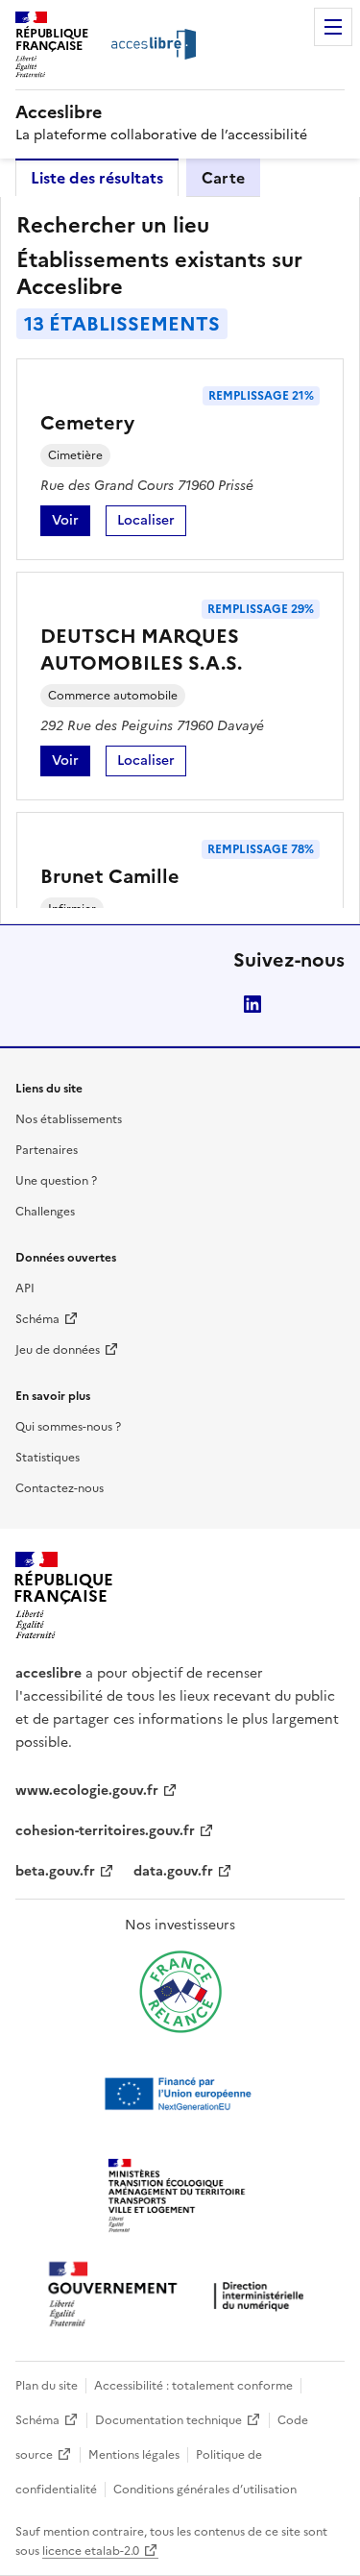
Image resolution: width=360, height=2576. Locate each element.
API (25, 1288)
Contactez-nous (60, 1488)
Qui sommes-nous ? (68, 1427)
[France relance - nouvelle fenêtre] (180, 1992)
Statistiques (48, 1458)
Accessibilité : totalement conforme (193, 2386)
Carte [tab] (223, 178)
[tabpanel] (180, 560)
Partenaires (47, 1150)
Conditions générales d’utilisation (205, 2490)
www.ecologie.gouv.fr (87, 1791)
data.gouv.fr (173, 1871)
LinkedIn (252, 1004)
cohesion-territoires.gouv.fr (105, 1831)
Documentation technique (168, 2420)
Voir (71, 523)
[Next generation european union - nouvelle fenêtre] (180, 2094)
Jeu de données (58, 1350)
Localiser (152, 523)
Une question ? (56, 1181)
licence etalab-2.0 (91, 2551)
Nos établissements (69, 1119)
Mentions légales (134, 2455)
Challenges (45, 1212)
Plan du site (47, 2386)
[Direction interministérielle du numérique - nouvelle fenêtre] (180, 2296)
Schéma (37, 1319)
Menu (333, 27)
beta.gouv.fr (55, 1871)
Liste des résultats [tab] (97, 178)
